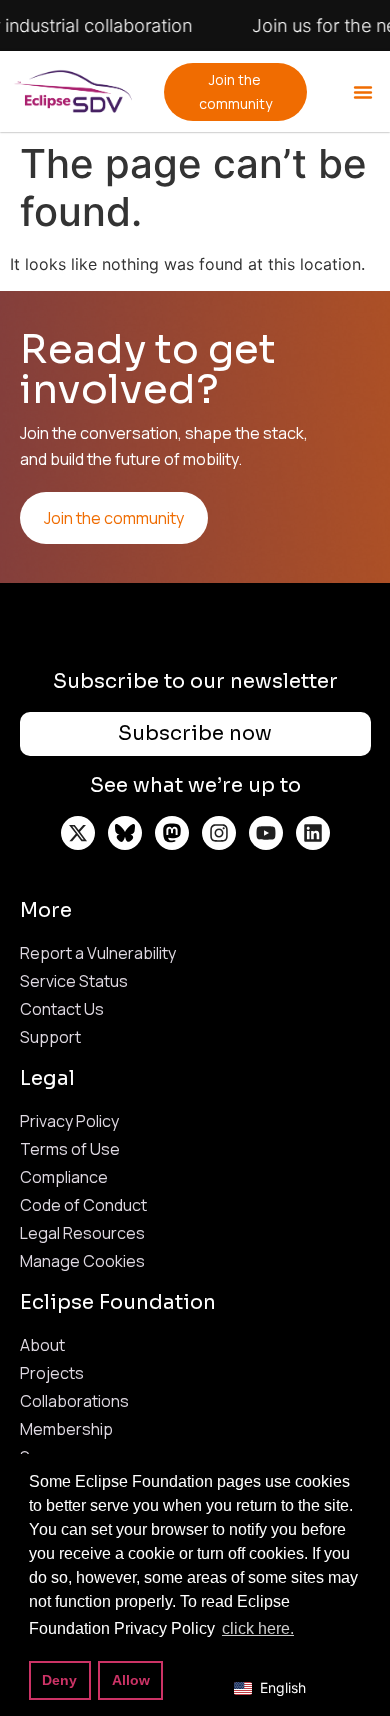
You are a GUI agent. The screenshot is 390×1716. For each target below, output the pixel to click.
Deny (59, 1680)
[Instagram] (219, 833)
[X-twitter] (78, 833)
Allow (131, 1680)
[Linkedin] (313, 833)
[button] (363, 92)
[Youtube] (266, 833)
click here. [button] (258, 1628)
